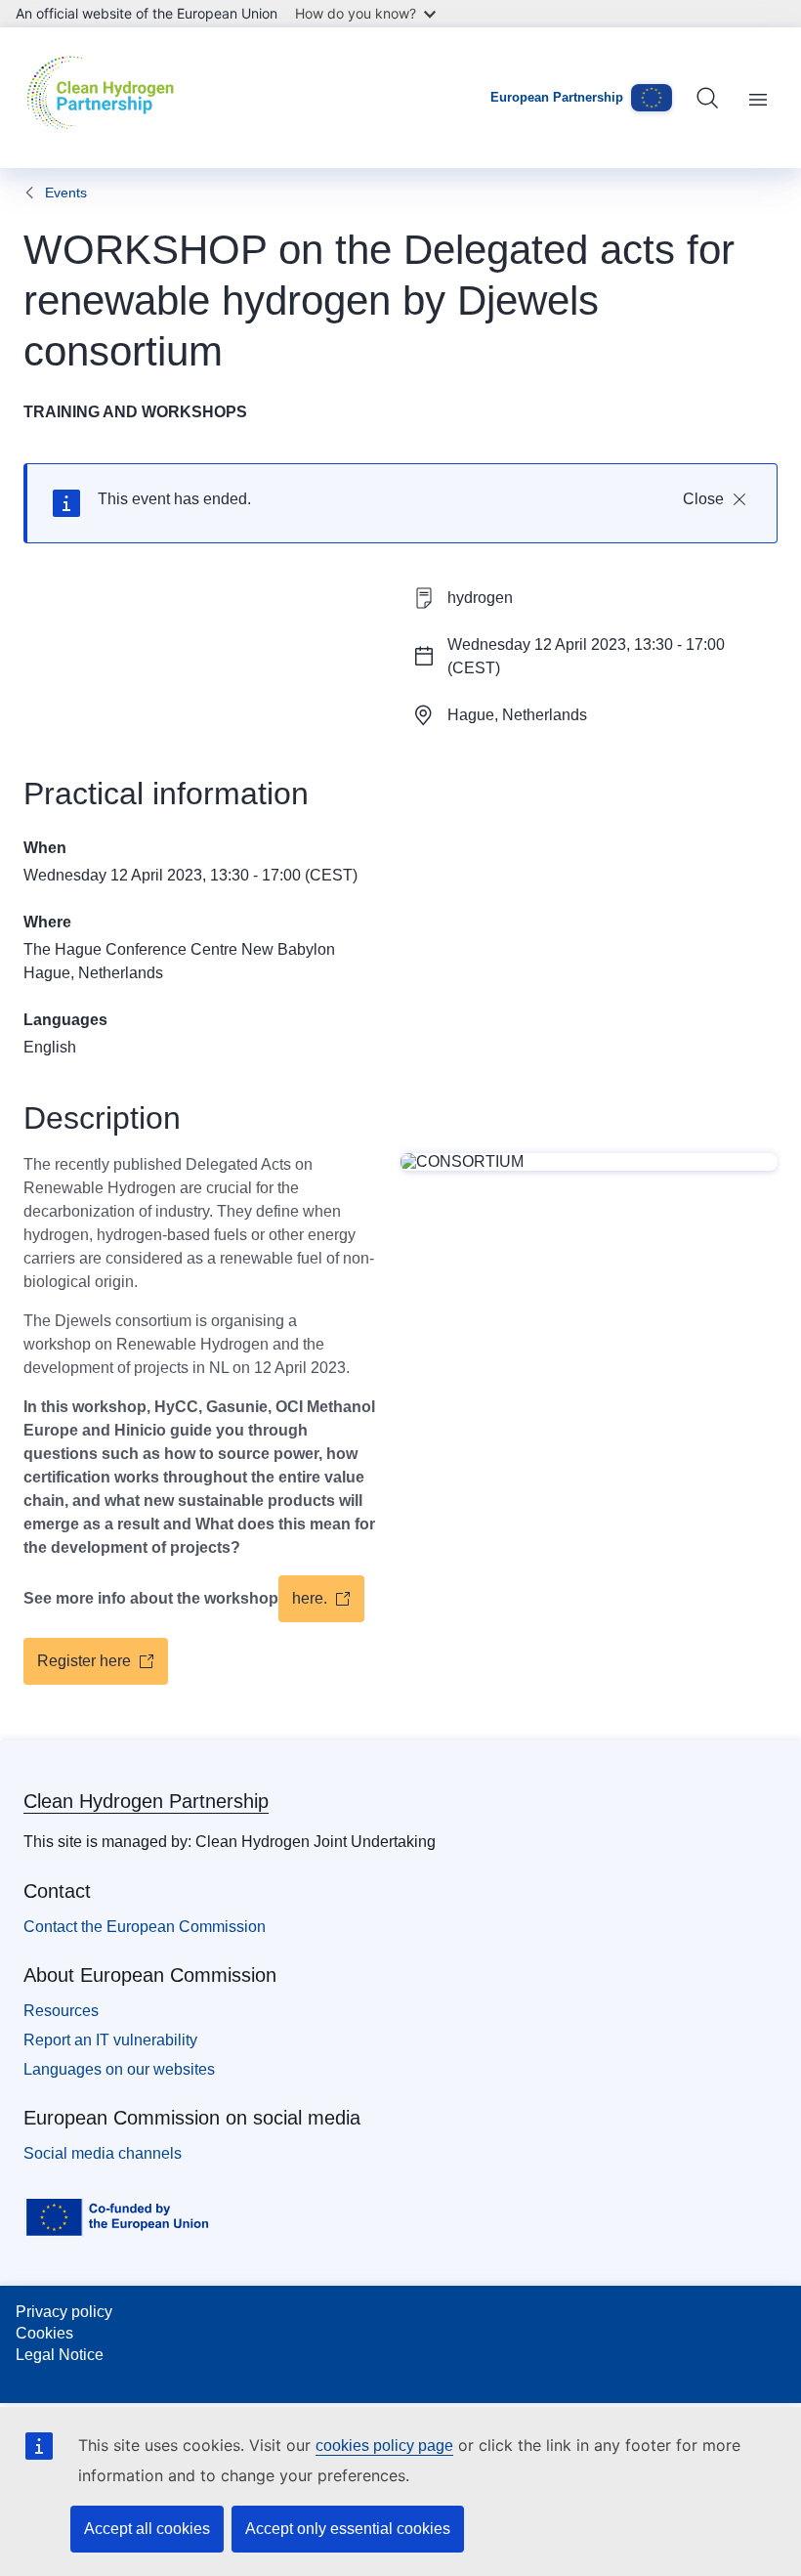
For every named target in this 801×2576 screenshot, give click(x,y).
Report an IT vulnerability (110, 2040)
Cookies (44, 2333)
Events (66, 193)
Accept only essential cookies (348, 2529)
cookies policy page (384, 2446)
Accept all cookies (147, 2529)
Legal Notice (60, 2355)
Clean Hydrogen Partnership (146, 1801)
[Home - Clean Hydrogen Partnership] (105, 98)
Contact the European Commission (145, 1927)
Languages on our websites (119, 2069)
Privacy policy (64, 2312)
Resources (61, 2011)
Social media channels (103, 2153)
